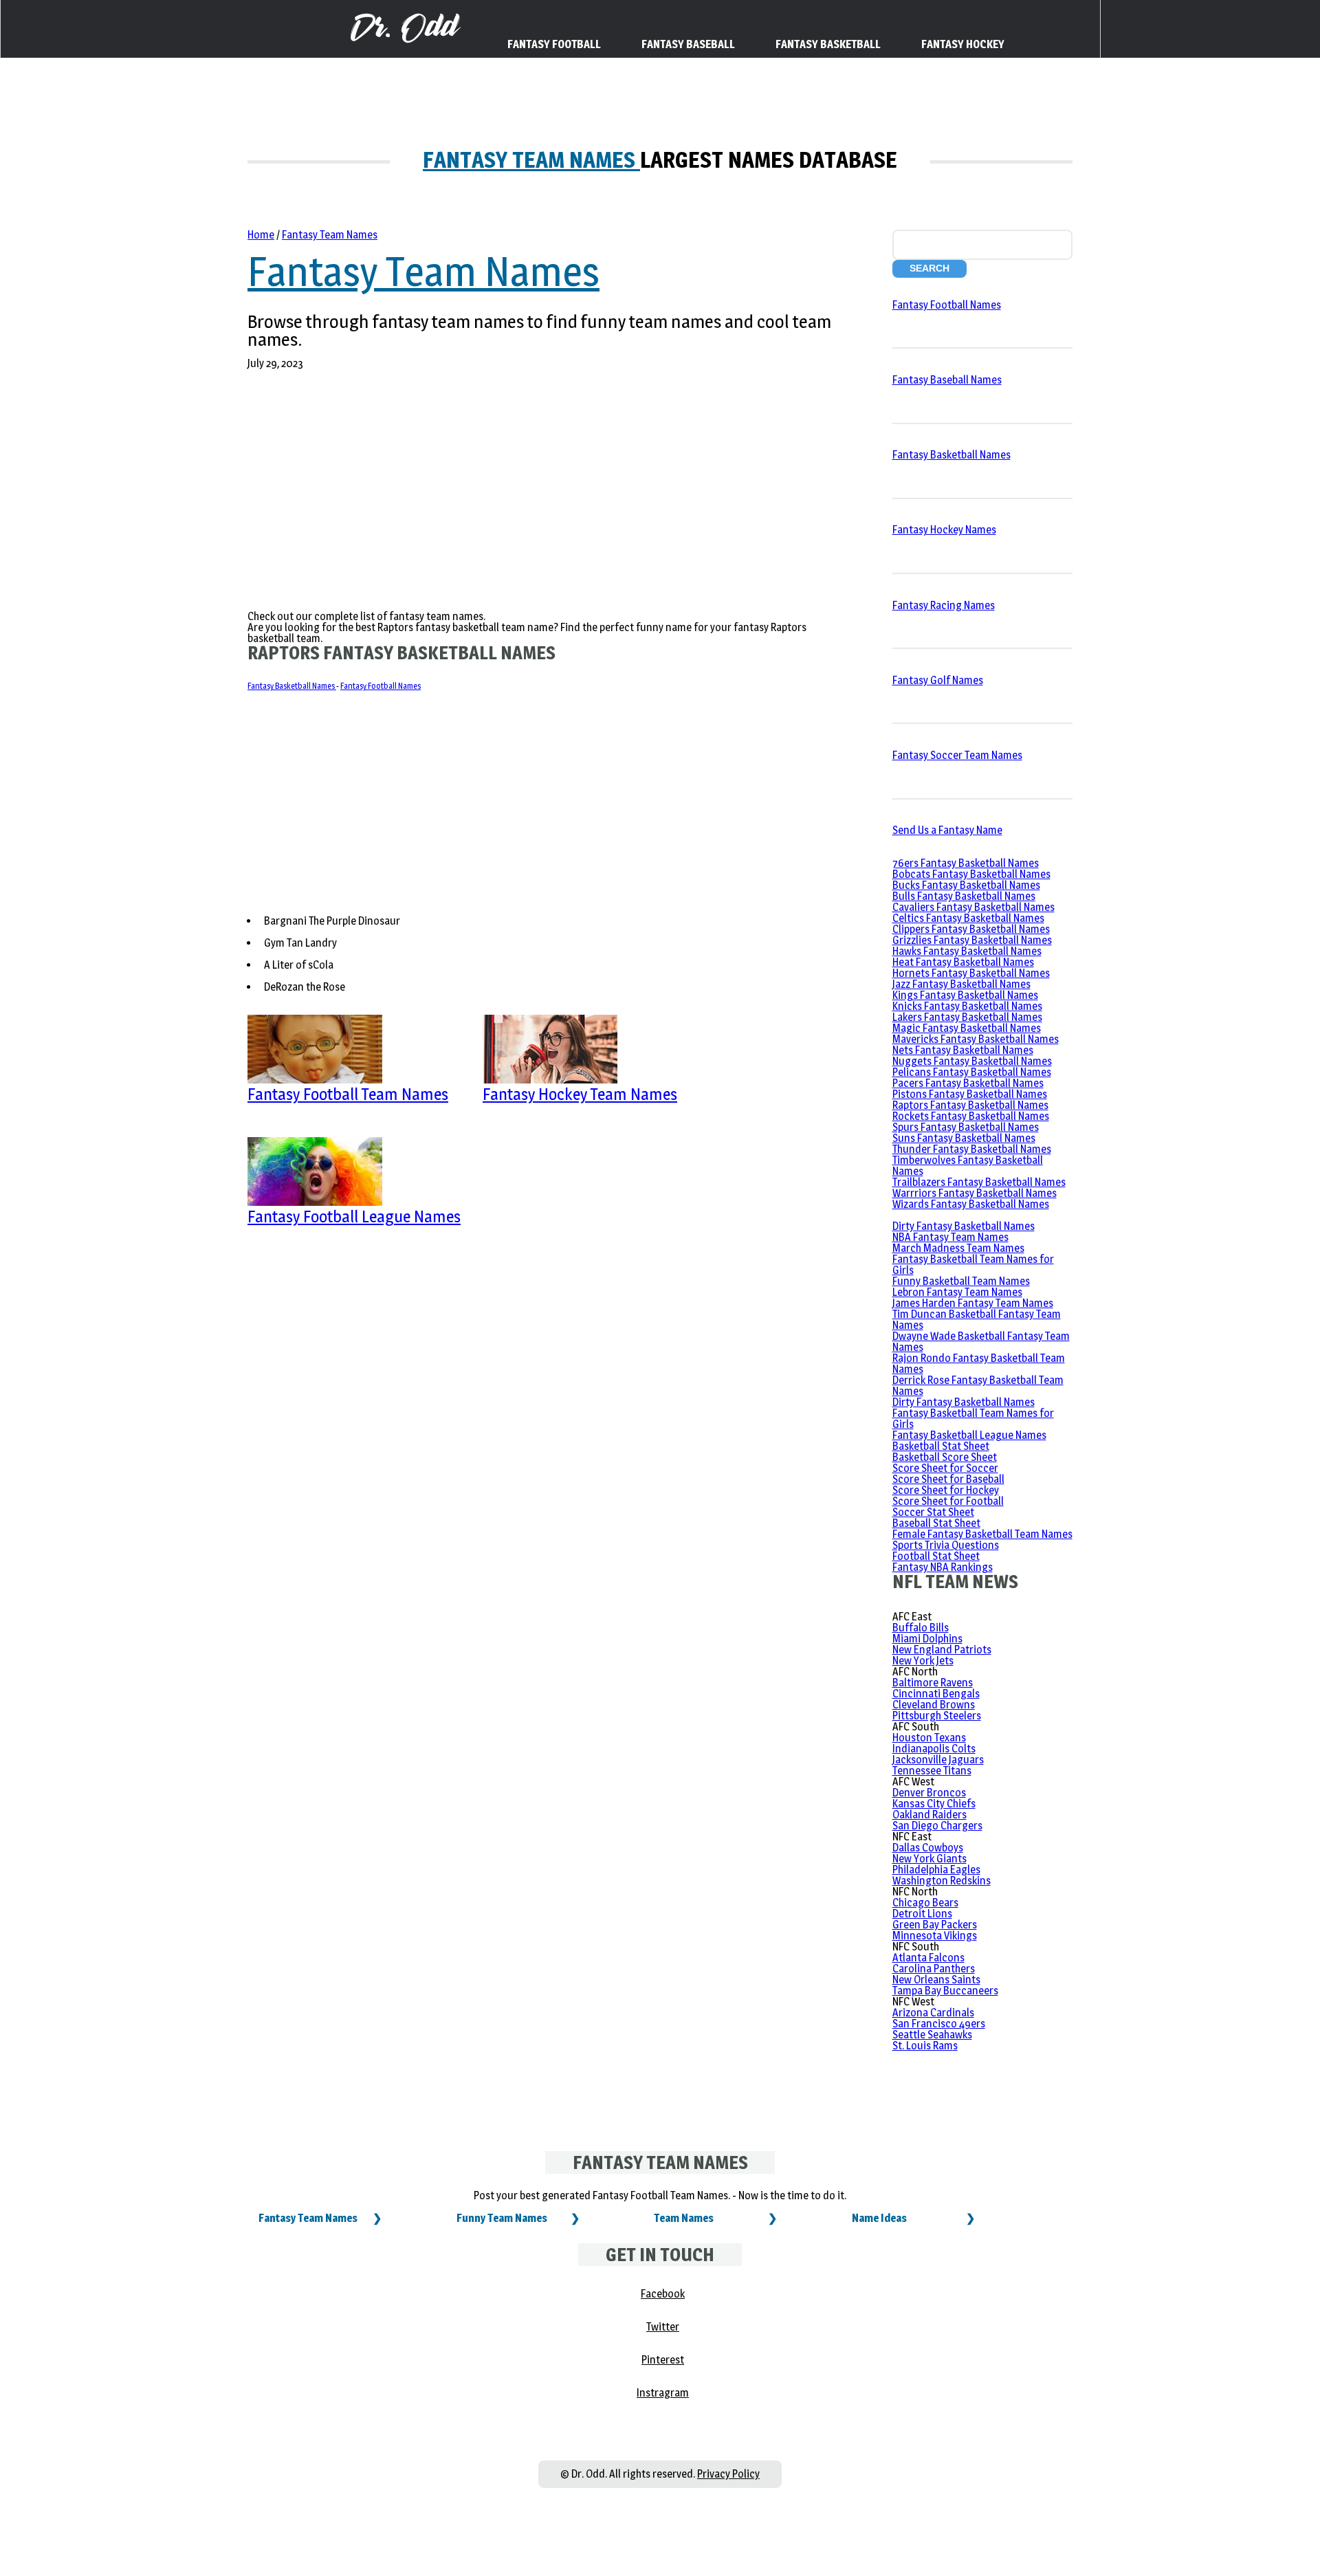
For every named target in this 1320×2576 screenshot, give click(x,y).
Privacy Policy (728, 2474)
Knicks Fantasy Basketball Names (967, 1006)
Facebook (663, 2294)
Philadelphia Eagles (936, 1870)
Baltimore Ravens (933, 1683)
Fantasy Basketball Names (292, 686)
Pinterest (663, 2360)
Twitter (663, 2327)
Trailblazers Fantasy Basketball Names (979, 1182)
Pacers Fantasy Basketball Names (968, 1083)
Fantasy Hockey (963, 44)
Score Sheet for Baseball (948, 1479)
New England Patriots (942, 1650)
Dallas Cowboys (928, 1848)
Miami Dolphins (927, 1639)
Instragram (663, 2393)
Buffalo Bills (921, 1628)
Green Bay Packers (935, 1925)
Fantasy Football (554, 44)
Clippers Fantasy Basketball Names (971, 929)
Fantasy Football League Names (354, 1217)
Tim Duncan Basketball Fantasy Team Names (977, 1320)
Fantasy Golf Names (938, 680)
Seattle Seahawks (932, 2035)
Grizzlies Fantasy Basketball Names (972, 940)
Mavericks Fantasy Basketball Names (976, 1039)
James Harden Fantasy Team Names (973, 1303)
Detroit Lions (922, 1914)
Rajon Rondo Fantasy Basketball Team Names (979, 1364)
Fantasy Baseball (688, 44)
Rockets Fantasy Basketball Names (971, 1116)
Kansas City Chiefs (934, 1804)
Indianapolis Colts (934, 1749)
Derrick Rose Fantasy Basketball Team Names (978, 1386)
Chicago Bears (925, 1903)
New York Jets (923, 1661)
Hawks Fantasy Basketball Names (967, 951)
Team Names (684, 2218)
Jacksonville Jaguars (938, 1760)
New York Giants (929, 1859)
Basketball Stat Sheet (941, 1446)
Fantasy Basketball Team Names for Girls (973, 1265)
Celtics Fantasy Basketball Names (968, 918)
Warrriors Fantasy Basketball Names (975, 1193)
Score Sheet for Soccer (945, 1468)
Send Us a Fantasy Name (947, 830)
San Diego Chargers (937, 1826)
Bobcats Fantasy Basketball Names (971, 874)
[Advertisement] (542, 493)
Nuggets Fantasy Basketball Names (972, 1061)
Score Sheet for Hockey (946, 1490)
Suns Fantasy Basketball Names (964, 1138)
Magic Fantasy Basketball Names (967, 1028)
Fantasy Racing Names (944, 605)
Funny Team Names (502, 2218)
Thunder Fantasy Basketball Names (972, 1149)
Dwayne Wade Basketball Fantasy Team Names (981, 1342)
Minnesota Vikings (935, 1936)
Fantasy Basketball (828, 44)
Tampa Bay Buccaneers (945, 1991)
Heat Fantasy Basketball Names (963, 962)
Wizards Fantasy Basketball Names (971, 1204)
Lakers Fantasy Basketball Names (967, 1017)
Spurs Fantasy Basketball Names (966, 1127)
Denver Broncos (929, 1793)
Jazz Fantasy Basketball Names (961, 984)
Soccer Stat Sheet (933, 1512)
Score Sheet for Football (948, 1501)
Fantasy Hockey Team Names (580, 1094)
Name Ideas (879, 2218)
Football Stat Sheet (936, 1556)
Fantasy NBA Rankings (943, 1567)
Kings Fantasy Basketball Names (965, 995)
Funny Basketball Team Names (961, 1281)
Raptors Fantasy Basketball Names (970, 1105)
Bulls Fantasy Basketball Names (964, 896)
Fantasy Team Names (531, 160)
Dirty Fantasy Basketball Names (964, 1226)
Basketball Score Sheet (945, 1457)
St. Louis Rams (925, 2046)
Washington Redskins (942, 1881)
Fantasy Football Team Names (348, 1094)
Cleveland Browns (934, 1705)
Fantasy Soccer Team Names (957, 755)
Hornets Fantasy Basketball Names (971, 973)
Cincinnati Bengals (936, 1694)
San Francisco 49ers (939, 2024)
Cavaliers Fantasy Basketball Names (973, 907)
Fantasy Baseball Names (947, 380)
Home (261, 235)
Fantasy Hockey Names (944, 530)
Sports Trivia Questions (946, 1545)
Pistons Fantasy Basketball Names (970, 1094)
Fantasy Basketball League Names (969, 1435)
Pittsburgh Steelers (937, 1716)
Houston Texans (929, 1738)
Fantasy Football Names (381, 686)
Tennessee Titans (932, 1771)
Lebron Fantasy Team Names (957, 1292)
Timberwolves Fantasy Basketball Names (968, 1166)
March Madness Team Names (958, 1248)
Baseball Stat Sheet (936, 1523)
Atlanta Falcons (928, 1958)
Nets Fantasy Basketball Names (963, 1050)
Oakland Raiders (929, 1815)
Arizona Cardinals (933, 2013)
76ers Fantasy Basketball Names (966, 863)
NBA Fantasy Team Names (950, 1237)
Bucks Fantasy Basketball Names (966, 885)
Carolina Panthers (934, 1969)
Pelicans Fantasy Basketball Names (972, 1072)
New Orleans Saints (936, 1980)
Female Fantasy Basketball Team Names (982, 1534)
